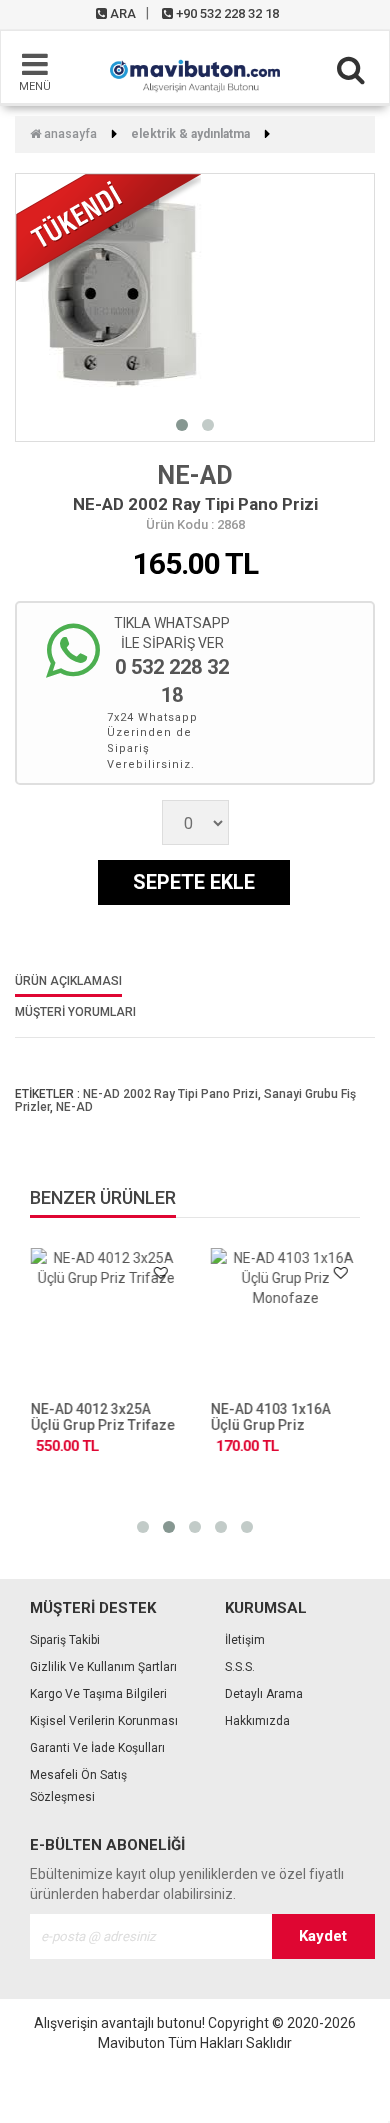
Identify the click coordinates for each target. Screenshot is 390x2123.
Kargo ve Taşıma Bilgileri (98, 1694)
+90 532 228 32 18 (226, 13)
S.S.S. (240, 1667)
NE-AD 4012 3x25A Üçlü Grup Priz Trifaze (102, 1417)
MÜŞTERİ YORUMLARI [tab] (75, 1012)
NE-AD (195, 475)
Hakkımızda (257, 1721)
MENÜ (35, 86)
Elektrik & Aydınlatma (190, 134)
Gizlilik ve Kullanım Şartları (103, 1667)
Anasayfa (69, 134)
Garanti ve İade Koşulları (97, 1748)
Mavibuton (131, 2043)
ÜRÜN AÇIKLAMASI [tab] (68, 981)
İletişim (245, 1640)
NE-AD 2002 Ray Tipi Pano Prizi (170, 1094)
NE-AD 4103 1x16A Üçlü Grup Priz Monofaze (270, 1425)
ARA (121, 13)
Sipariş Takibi (65, 1640)
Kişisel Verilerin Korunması (104, 1721)
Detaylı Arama (264, 1694)
